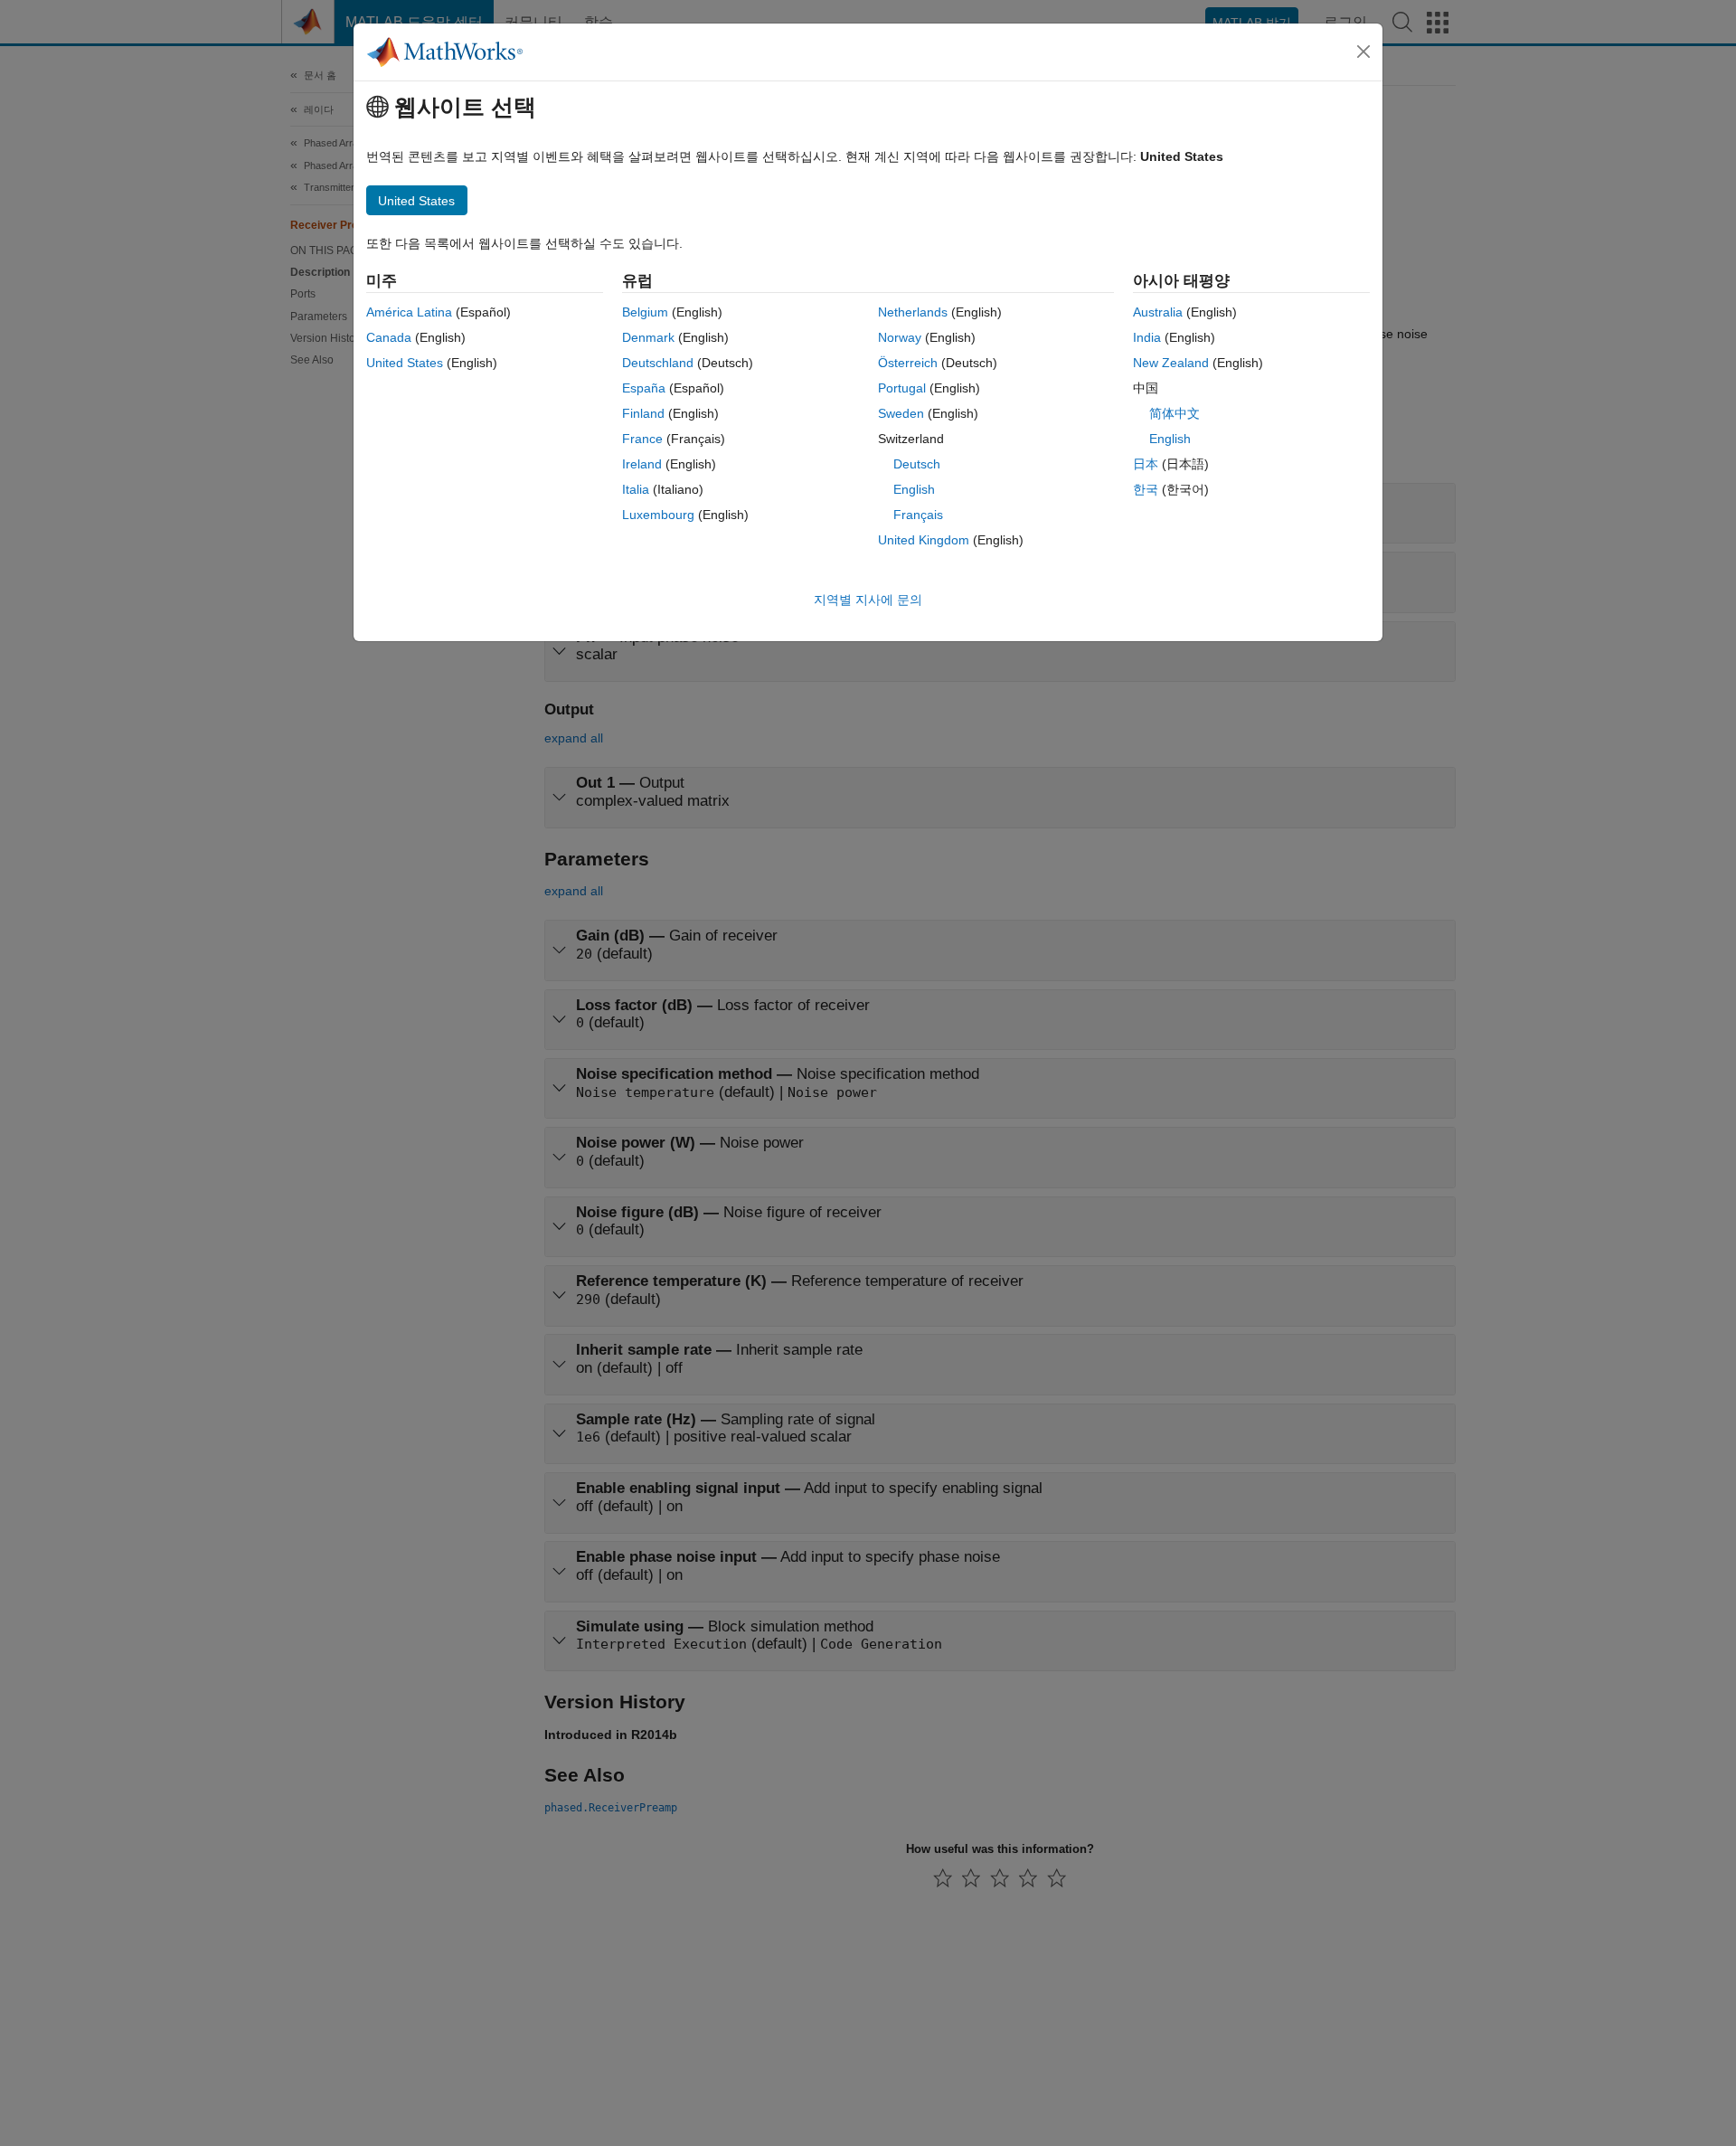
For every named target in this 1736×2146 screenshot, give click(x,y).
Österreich (908, 363)
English (914, 489)
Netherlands (913, 312)
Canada (389, 337)
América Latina (409, 312)
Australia (1158, 312)
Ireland (642, 464)
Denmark (648, 337)
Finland (643, 413)
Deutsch (917, 464)
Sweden (901, 413)
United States (405, 363)
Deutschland (658, 363)
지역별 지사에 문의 (868, 600)
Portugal (902, 388)
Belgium (645, 312)
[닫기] (1363, 52)
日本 (1146, 464)
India (1147, 337)
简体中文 (1175, 413)
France (642, 439)
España (644, 388)
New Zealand (1171, 363)
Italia (636, 489)
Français (918, 515)
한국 (1146, 489)
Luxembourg (658, 515)
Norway (900, 337)
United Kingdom (924, 540)
